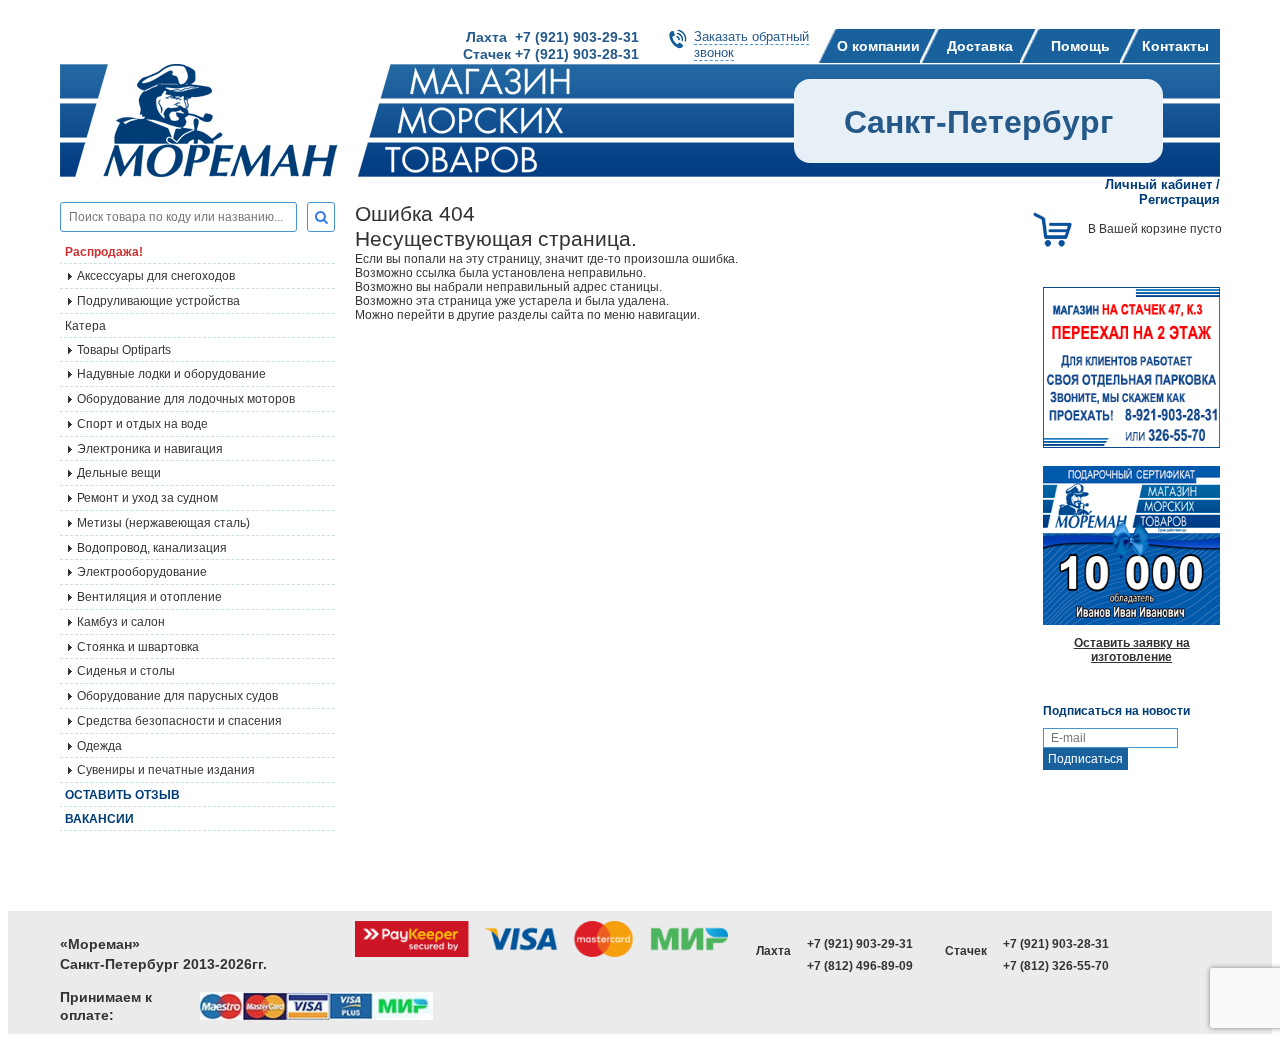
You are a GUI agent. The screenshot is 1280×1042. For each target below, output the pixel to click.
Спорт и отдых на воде (142, 424)
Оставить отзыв (122, 795)
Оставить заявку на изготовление (1132, 650)
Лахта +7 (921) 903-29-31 (552, 37)
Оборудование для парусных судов (177, 696)
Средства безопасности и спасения (179, 721)
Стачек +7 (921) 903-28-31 (551, 54)
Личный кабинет (1158, 184)
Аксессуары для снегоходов (156, 276)
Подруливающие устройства (158, 301)
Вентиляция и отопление (149, 597)
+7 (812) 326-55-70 (1056, 966)
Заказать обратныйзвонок (751, 44)
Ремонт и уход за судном (147, 498)
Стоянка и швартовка (138, 647)
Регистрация (1179, 199)
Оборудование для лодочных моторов (186, 399)
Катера (85, 326)
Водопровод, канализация (152, 548)
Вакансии (99, 819)
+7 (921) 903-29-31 (860, 944)
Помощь (1080, 46)
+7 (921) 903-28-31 (1056, 944)
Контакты (1175, 46)
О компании (878, 46)
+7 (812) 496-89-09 (860, 966)
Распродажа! (104, 252)
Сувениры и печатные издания (166, 770)
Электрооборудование (142, 572)
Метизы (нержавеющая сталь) (163, 523)
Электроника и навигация (150, 449)
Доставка (980, 46)
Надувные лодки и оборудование (171, 374)
